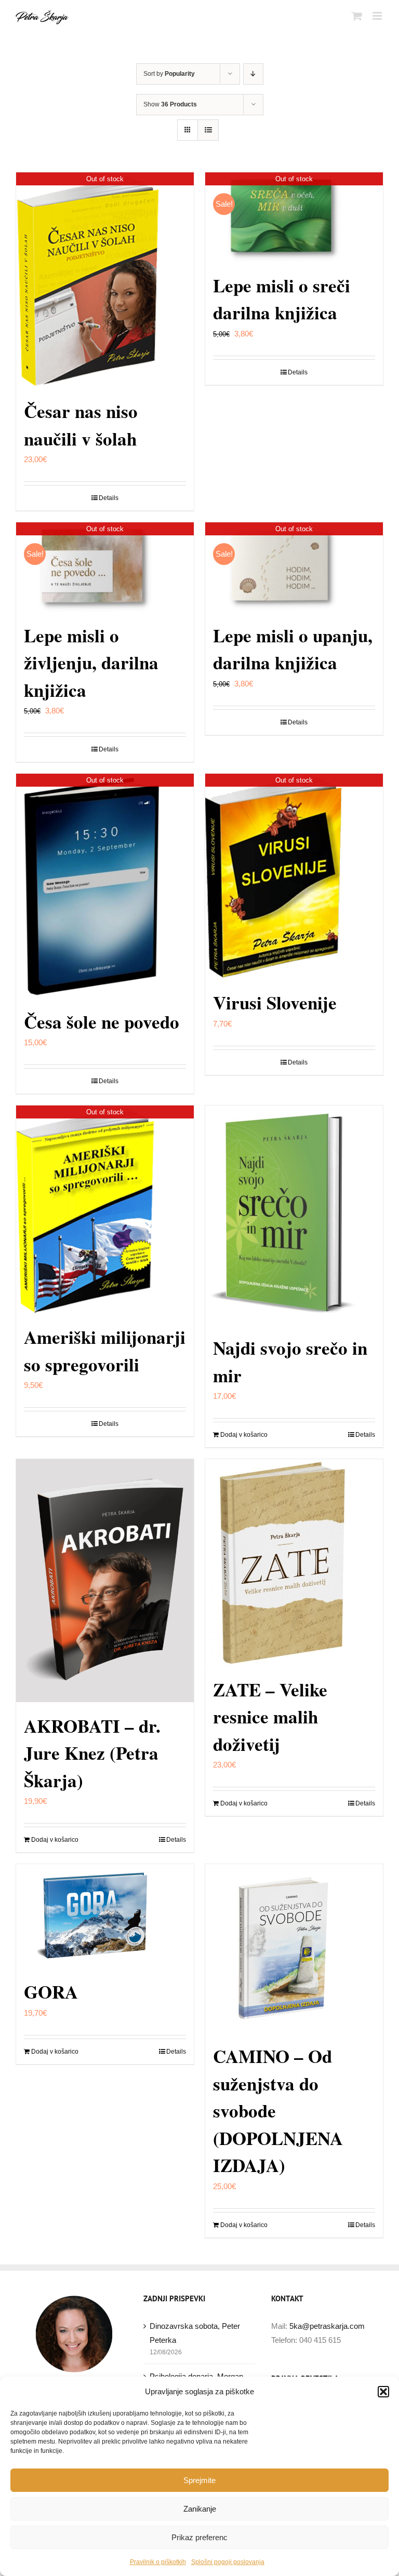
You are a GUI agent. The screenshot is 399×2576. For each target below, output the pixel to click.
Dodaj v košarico (244, 1435)
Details (109, 498)
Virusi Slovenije (275, 1002)
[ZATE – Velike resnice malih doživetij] (294, 1562)
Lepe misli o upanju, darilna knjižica (293, 649)
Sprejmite (199, 2480)
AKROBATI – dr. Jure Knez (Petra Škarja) (92, 1753)
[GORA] (105, 1916)
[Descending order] (253, 74)
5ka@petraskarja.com (327, 2326)
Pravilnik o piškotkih (158, 2562)
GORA (51, 1992)
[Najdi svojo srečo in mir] (294, 1215)
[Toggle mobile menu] (378, 16)
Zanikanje (200, 2509)
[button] (383, 2392)
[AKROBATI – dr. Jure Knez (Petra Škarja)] (105, 1580)
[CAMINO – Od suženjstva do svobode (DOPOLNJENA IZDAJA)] (294, 1948)
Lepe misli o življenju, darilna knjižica (91, 663)
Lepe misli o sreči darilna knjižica (282, 299)
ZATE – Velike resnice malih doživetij (270, 1717)
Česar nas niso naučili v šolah (81, 425)
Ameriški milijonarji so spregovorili (105, 1351)
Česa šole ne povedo (102, 1022)
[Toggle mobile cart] (357, 16)
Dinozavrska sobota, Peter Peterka (195, 2333)
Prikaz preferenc (199, 2537)
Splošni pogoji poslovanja (228, 2562)
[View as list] (208, 130)
